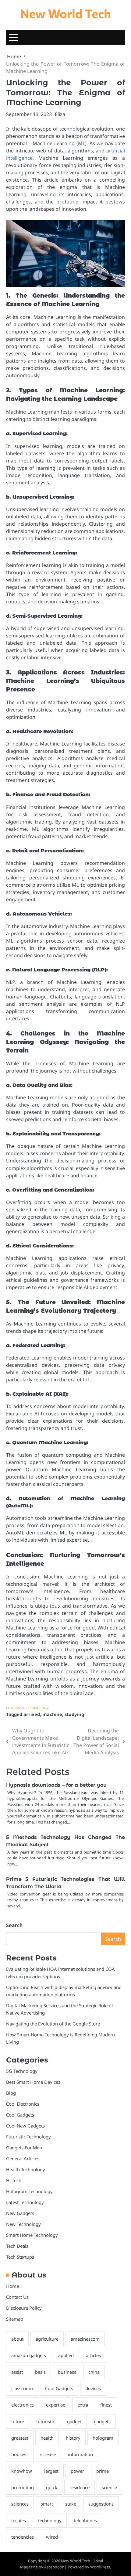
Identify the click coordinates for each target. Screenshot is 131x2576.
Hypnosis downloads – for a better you (56, 1785)
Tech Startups (20, 2257)
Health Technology (26, 2169)
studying (74, 1714)
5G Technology (22, 2071)
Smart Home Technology (32, 2235)
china (94, 2372)
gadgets (102, 2421)
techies (19, 2520)
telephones (85, 2520)
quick (52, 2487)
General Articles (23, 2158)
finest (106, 2405)
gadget (74, 2421)
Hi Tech (14, 2180)
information (80, 2454)
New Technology (23, 2224)
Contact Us (17, 2297)
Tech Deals (17, 2246)
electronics (23, 2405)
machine (52, 1714)
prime (103, 2471)
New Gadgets (20, 2213)
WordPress (100, 2567)
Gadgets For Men (24, 2148)
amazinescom (85, 2339)
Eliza (60, 114)
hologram (103, 2438)
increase (47, 2454)
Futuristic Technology (27, 1708)
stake (71, 2504)
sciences (20, 2504)
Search (14, 1925)
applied (66, 2355)
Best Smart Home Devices (33, 2082)
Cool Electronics (23, 2104)
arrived (32, 1714)
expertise (56, 2405)
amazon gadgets (29, 2355)
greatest (20, 2438)
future (18, 2421)
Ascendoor (54, 2567)
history (73, 2438)
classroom (22, 2388)
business (67, 2372)
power (77, 2471)
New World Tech (65, 13)
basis (40, 2372)
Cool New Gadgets (25, 2126)
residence (80, 2487)
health (47, 2438)
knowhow (22, 2471)
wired (52, 2537)
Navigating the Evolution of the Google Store (53, 2024)
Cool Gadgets (20, 2115)
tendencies (23, 2537)
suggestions (101, 2504)
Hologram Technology (29, 2191)
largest (51, 2471)
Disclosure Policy (24, 2308)
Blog (11, 2093)
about (17, 2339)
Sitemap (15, 2319)
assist (17, 2372)
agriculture (47, 2339)
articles (93, 2355)
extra (83, 2405)
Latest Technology (25, 2202)
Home (12, 2286)
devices (93, 2388)
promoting (23, 2487)
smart (47, 2504)
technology (50, 2520)
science (109, 2487)
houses (19, 2454)
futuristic (46, 2421)
